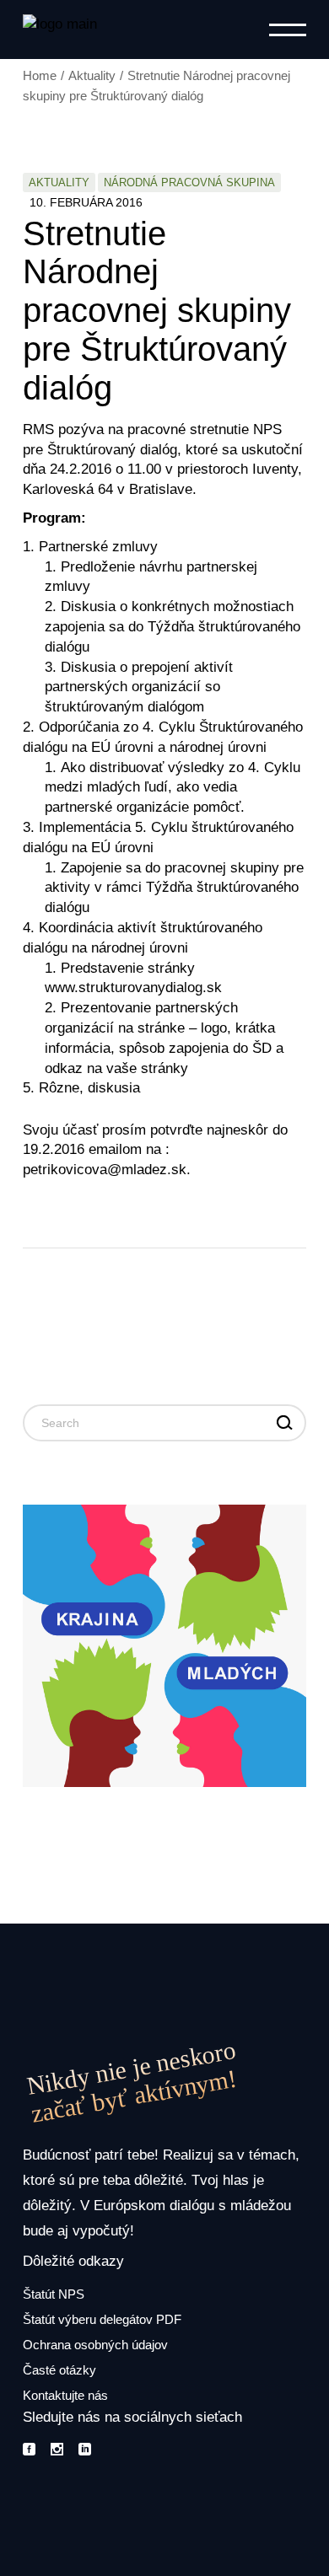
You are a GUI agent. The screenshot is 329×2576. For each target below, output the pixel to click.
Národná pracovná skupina (189, 182)
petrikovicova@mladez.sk (105, 1170)
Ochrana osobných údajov (95, 2345)
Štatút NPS (54, 2294)
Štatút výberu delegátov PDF (102, 2319)
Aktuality (92, 75)
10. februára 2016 (86, 202)
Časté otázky (59, 2370)
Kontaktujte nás (65, 2395)
